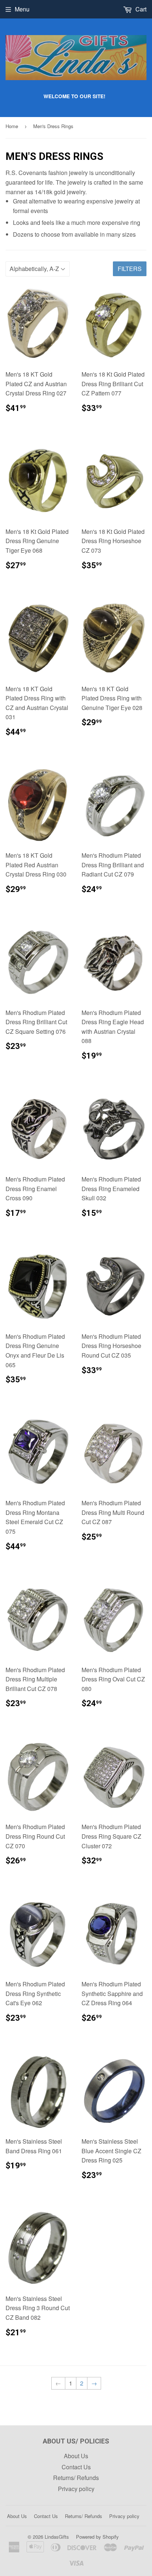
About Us (76, 2456)
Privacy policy (76, 2489)
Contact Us (76, 2467)
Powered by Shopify (97, 2537)
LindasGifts (57, 2537)
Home (12, 126)
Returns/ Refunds (76, 2478)
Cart (140, 9)
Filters (130, 269)
